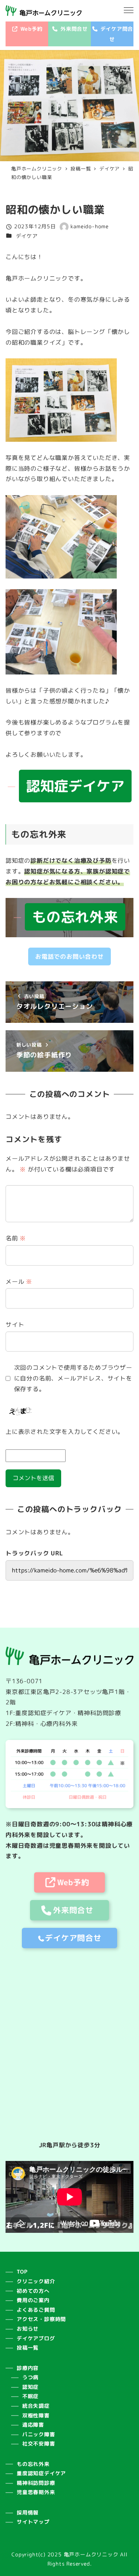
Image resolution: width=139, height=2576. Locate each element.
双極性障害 (36, 2416)
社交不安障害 (39, 2444)
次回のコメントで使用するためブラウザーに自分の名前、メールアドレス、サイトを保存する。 (73, 1378)
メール (19, 1282)
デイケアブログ (36, 2338)
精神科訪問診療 (36, 2483)
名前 (16, 1238)
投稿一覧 (28, 2348)
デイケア (27, 236)
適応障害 (33, 2425)
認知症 (30, 2387)
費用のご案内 (33, 2300)
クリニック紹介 (36, 2281)
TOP (22, 2272)
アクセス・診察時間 (41, 2319)
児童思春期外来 (36, 2492)
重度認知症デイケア (41, 2473)
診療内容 (28, 2368)
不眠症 (30, 2396)
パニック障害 (39, 2434)
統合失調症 (36, 2406)
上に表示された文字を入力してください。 (65, 1432)
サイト (15, 1325)
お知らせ (28, 2329)
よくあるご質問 (36, 2310)
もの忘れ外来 (33, 2464)
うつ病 (30, 2377)
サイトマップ (33, 2522)
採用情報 (28, 2513)
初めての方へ (33, 2291)
